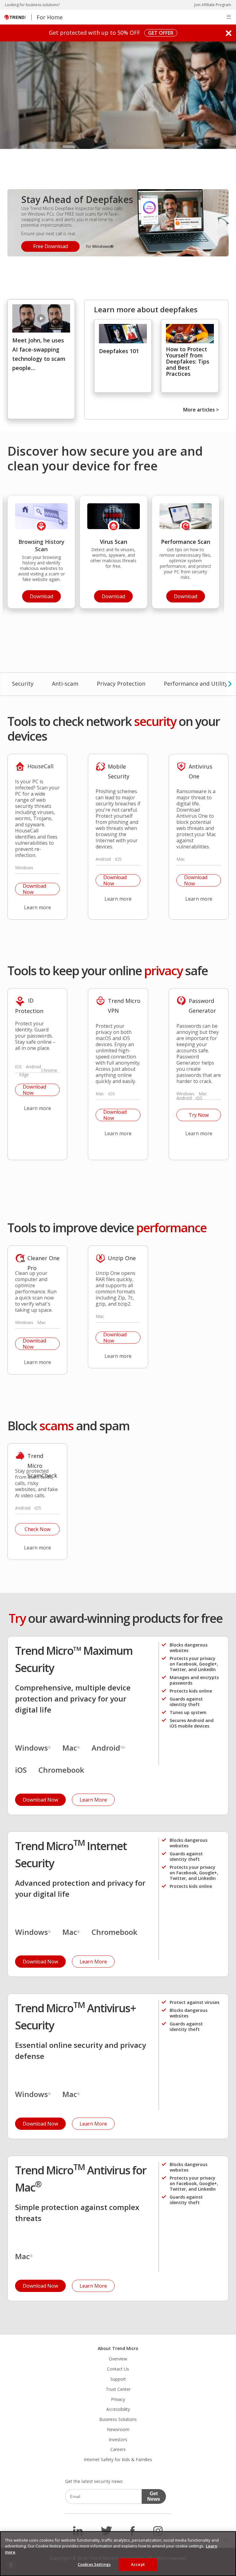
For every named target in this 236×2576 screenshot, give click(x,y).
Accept (138, 2564)
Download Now (31, 889)
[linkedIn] (78, 2531)
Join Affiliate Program (213, 5)
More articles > (201, 410)
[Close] (226, 2541)
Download (38, 595)
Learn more (33, 906)
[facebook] (133, 2531)
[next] (230, 684)
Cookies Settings (94, 2564)
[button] (229, 17)
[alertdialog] (118, 2554)
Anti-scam (65, 684)
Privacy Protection (121, 684)
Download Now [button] (40, 1800)
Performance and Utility (196, 684)
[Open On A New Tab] (41, 318)
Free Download (45, 245)
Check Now (33, 1528)
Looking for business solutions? (32, 5)
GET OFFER (159, 33)
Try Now (193, 1114)
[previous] (5, 684)
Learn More (89, 1798)
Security (23, 684)
